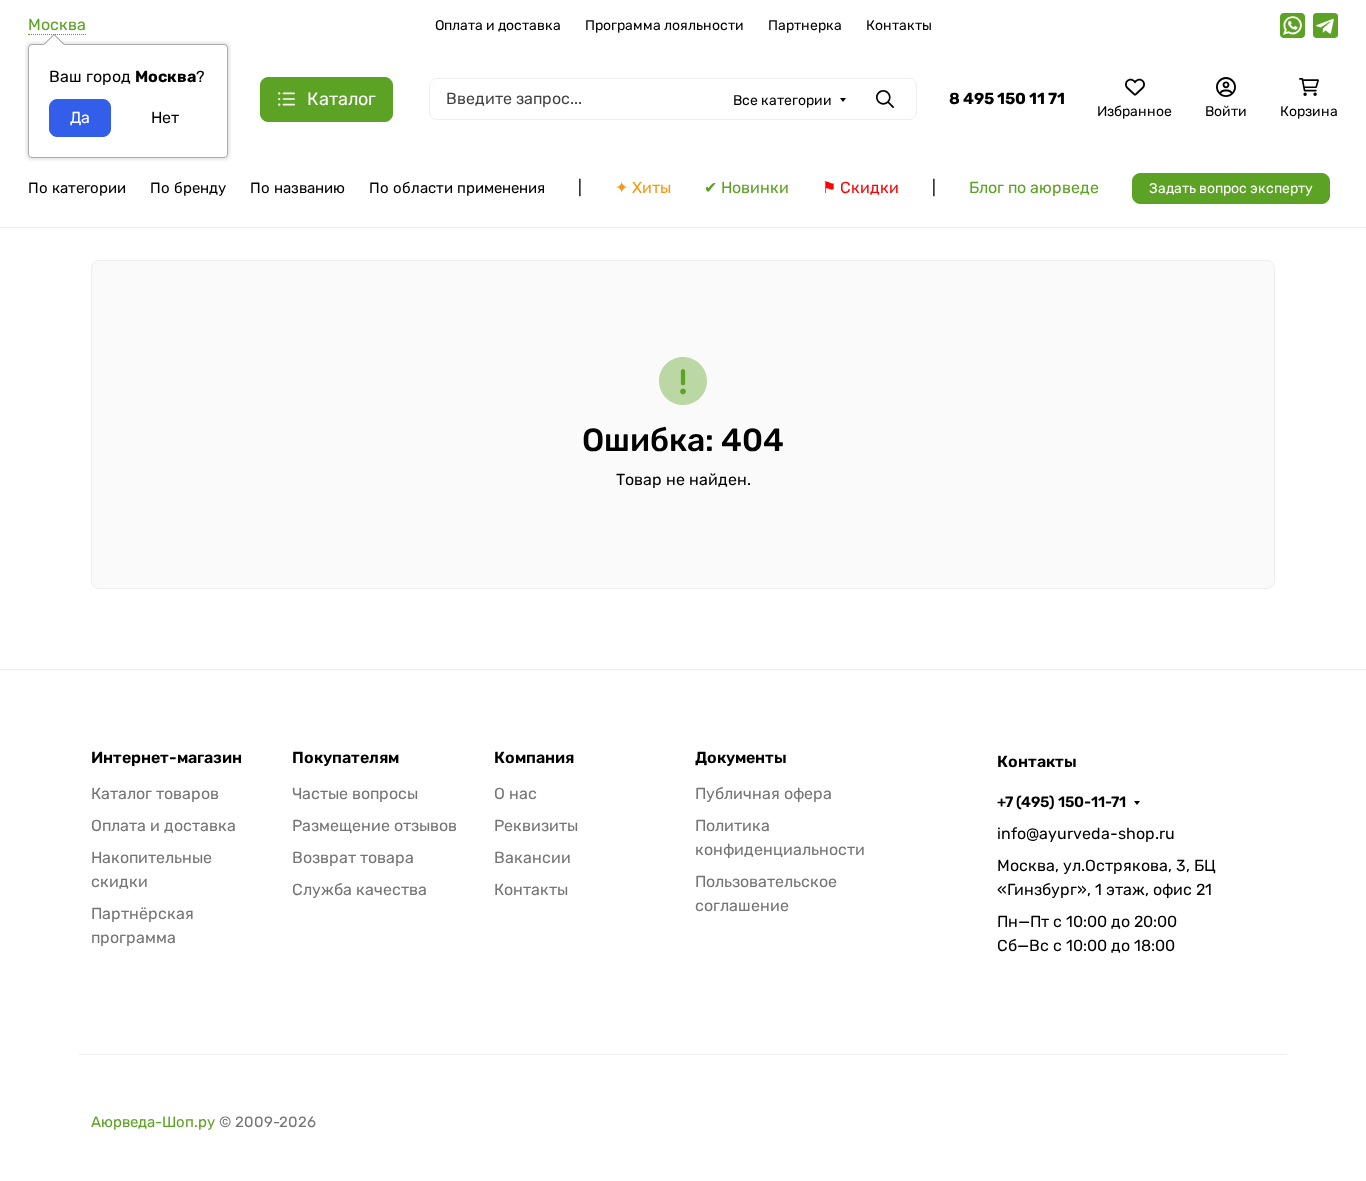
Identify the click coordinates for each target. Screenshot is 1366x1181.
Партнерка (805, 25)
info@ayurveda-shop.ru (1086, 833)
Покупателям (345, 758)
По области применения (457, 188)
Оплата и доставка (498, 25)
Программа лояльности (664, 25)
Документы (741, 758)
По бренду (188, 188)
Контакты (899, 25)
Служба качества (359, 889)
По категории (77, 188)
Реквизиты (536, 825)
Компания (534, 758)
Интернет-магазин (166, 758)
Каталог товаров (155, 793)
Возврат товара (353, 857)
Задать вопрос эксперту (1231, 188)
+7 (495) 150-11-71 (1061, 802)
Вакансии (532, 857)
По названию (297, 188)
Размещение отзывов (374, 825)
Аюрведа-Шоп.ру (153, 1122)
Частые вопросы (355, 793)
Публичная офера (763, 793)
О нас (515, 793)
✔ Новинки (746, 187)
